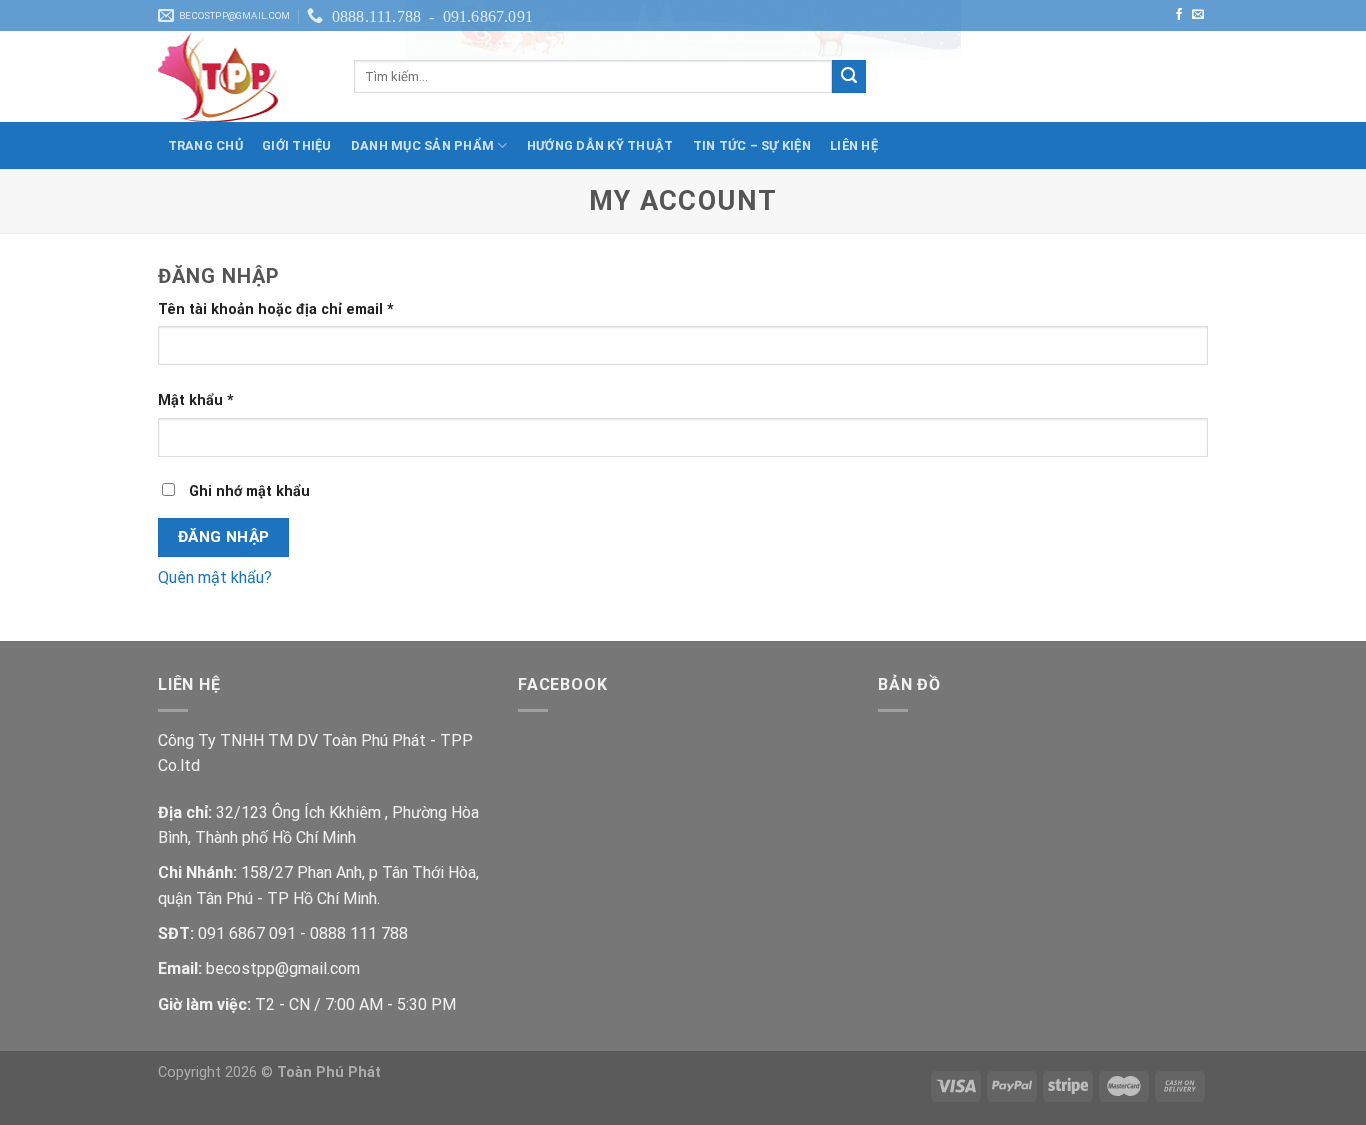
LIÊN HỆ (854, 145)
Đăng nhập (224, 537)
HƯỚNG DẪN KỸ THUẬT (600, 145)
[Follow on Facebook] (1179, 15)
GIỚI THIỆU (297, 145)
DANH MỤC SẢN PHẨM (422, 145)
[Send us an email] (1198, 15)
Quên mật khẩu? (215, 577)
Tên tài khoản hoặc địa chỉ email (276, 309)
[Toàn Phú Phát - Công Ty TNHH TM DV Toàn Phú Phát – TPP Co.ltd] (241, 77)
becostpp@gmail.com (283, 968)
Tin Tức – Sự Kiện (752, 145)
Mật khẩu (196, 400)
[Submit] (849, 77)
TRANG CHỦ (205, 145)
